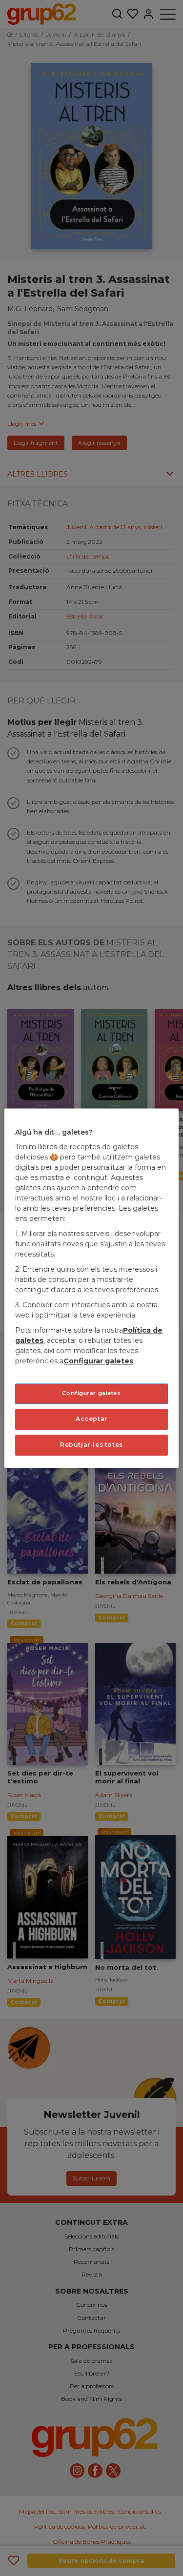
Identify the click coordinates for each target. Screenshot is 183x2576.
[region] (91, 1288)
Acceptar (91, 1419)
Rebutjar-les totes (91, 1445)
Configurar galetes (91, 1394)
